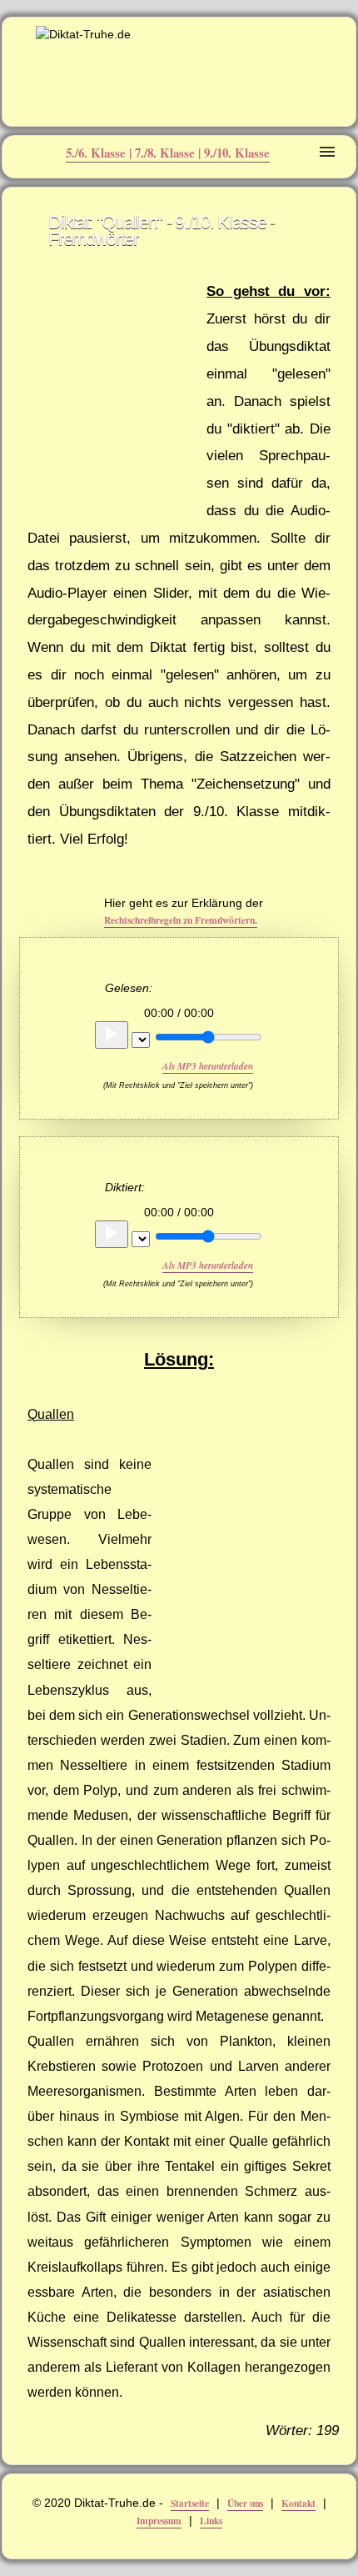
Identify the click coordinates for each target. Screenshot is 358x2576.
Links (211, 2521)
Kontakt (298, 2503)
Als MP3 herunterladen (208, 1066)
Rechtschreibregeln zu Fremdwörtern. (181, 920)
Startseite (190, 2503)
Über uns (245, 2503)
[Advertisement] (111, 390)
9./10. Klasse (237, 153)
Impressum (159, 2521)
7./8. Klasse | (169, 153)
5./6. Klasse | (100, 153)
